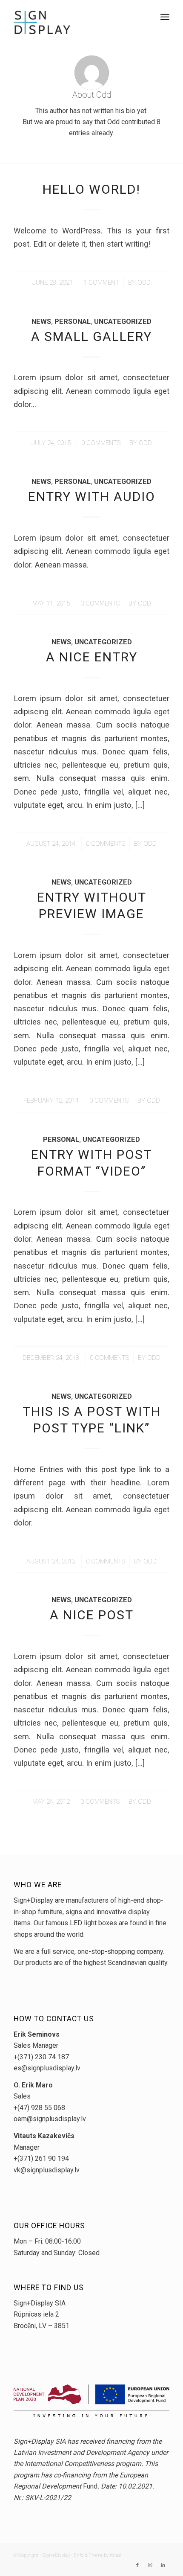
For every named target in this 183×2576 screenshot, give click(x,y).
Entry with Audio (92, 496)
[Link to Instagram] (150, 2565)
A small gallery (91, 336)
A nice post (92, 1615)
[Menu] (165, 17)
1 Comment (101, 282)
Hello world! (91, 189)
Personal (73, 322)
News (41, 322)
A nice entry (92, 657)
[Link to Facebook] (137, 2565)
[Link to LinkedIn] (163, 2565)
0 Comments (101, 443)
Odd (144, 282)
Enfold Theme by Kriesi (97, 2555)
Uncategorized (123, 322)
